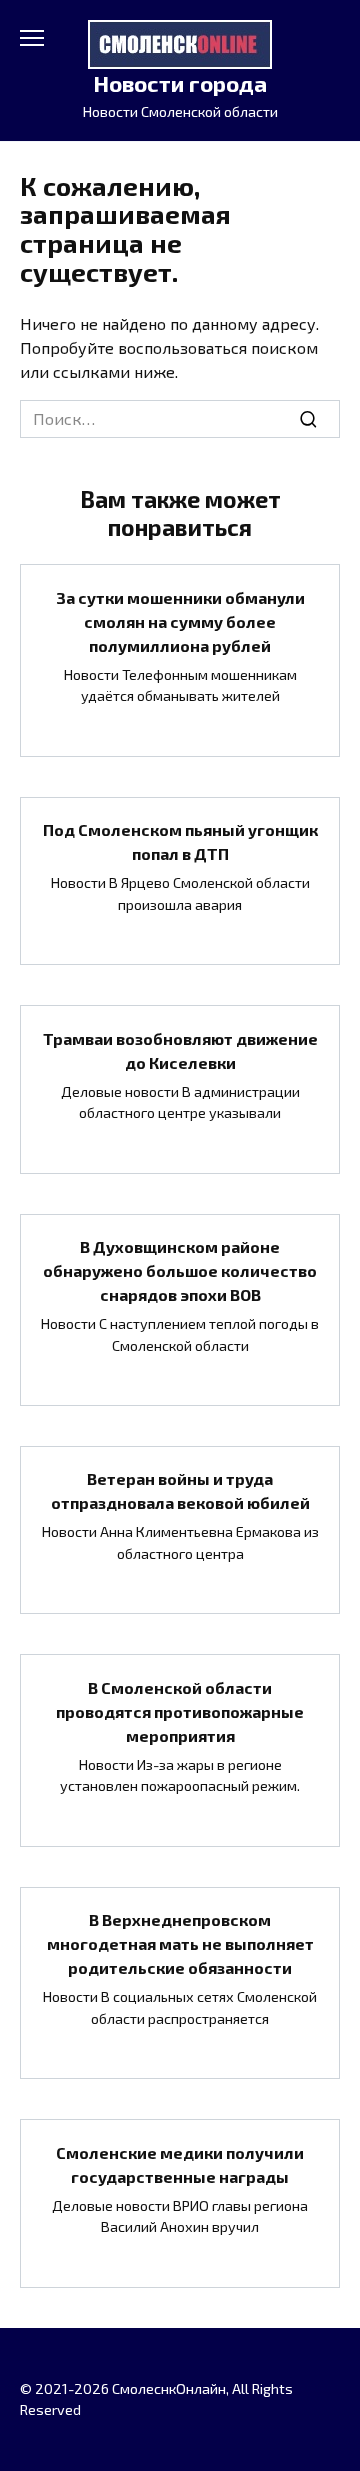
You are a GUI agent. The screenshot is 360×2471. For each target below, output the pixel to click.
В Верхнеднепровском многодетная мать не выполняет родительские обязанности (180, 1943)
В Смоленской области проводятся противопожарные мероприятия (180, 1710)
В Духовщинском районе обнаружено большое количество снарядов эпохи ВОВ (180, 1270)
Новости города (180, 83)
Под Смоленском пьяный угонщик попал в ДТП (180, 841)
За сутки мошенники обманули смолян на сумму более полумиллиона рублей (180, 620)
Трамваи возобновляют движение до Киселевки (180, 1049)
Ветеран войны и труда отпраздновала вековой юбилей (180, 1490)
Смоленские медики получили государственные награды (180, 2163)
